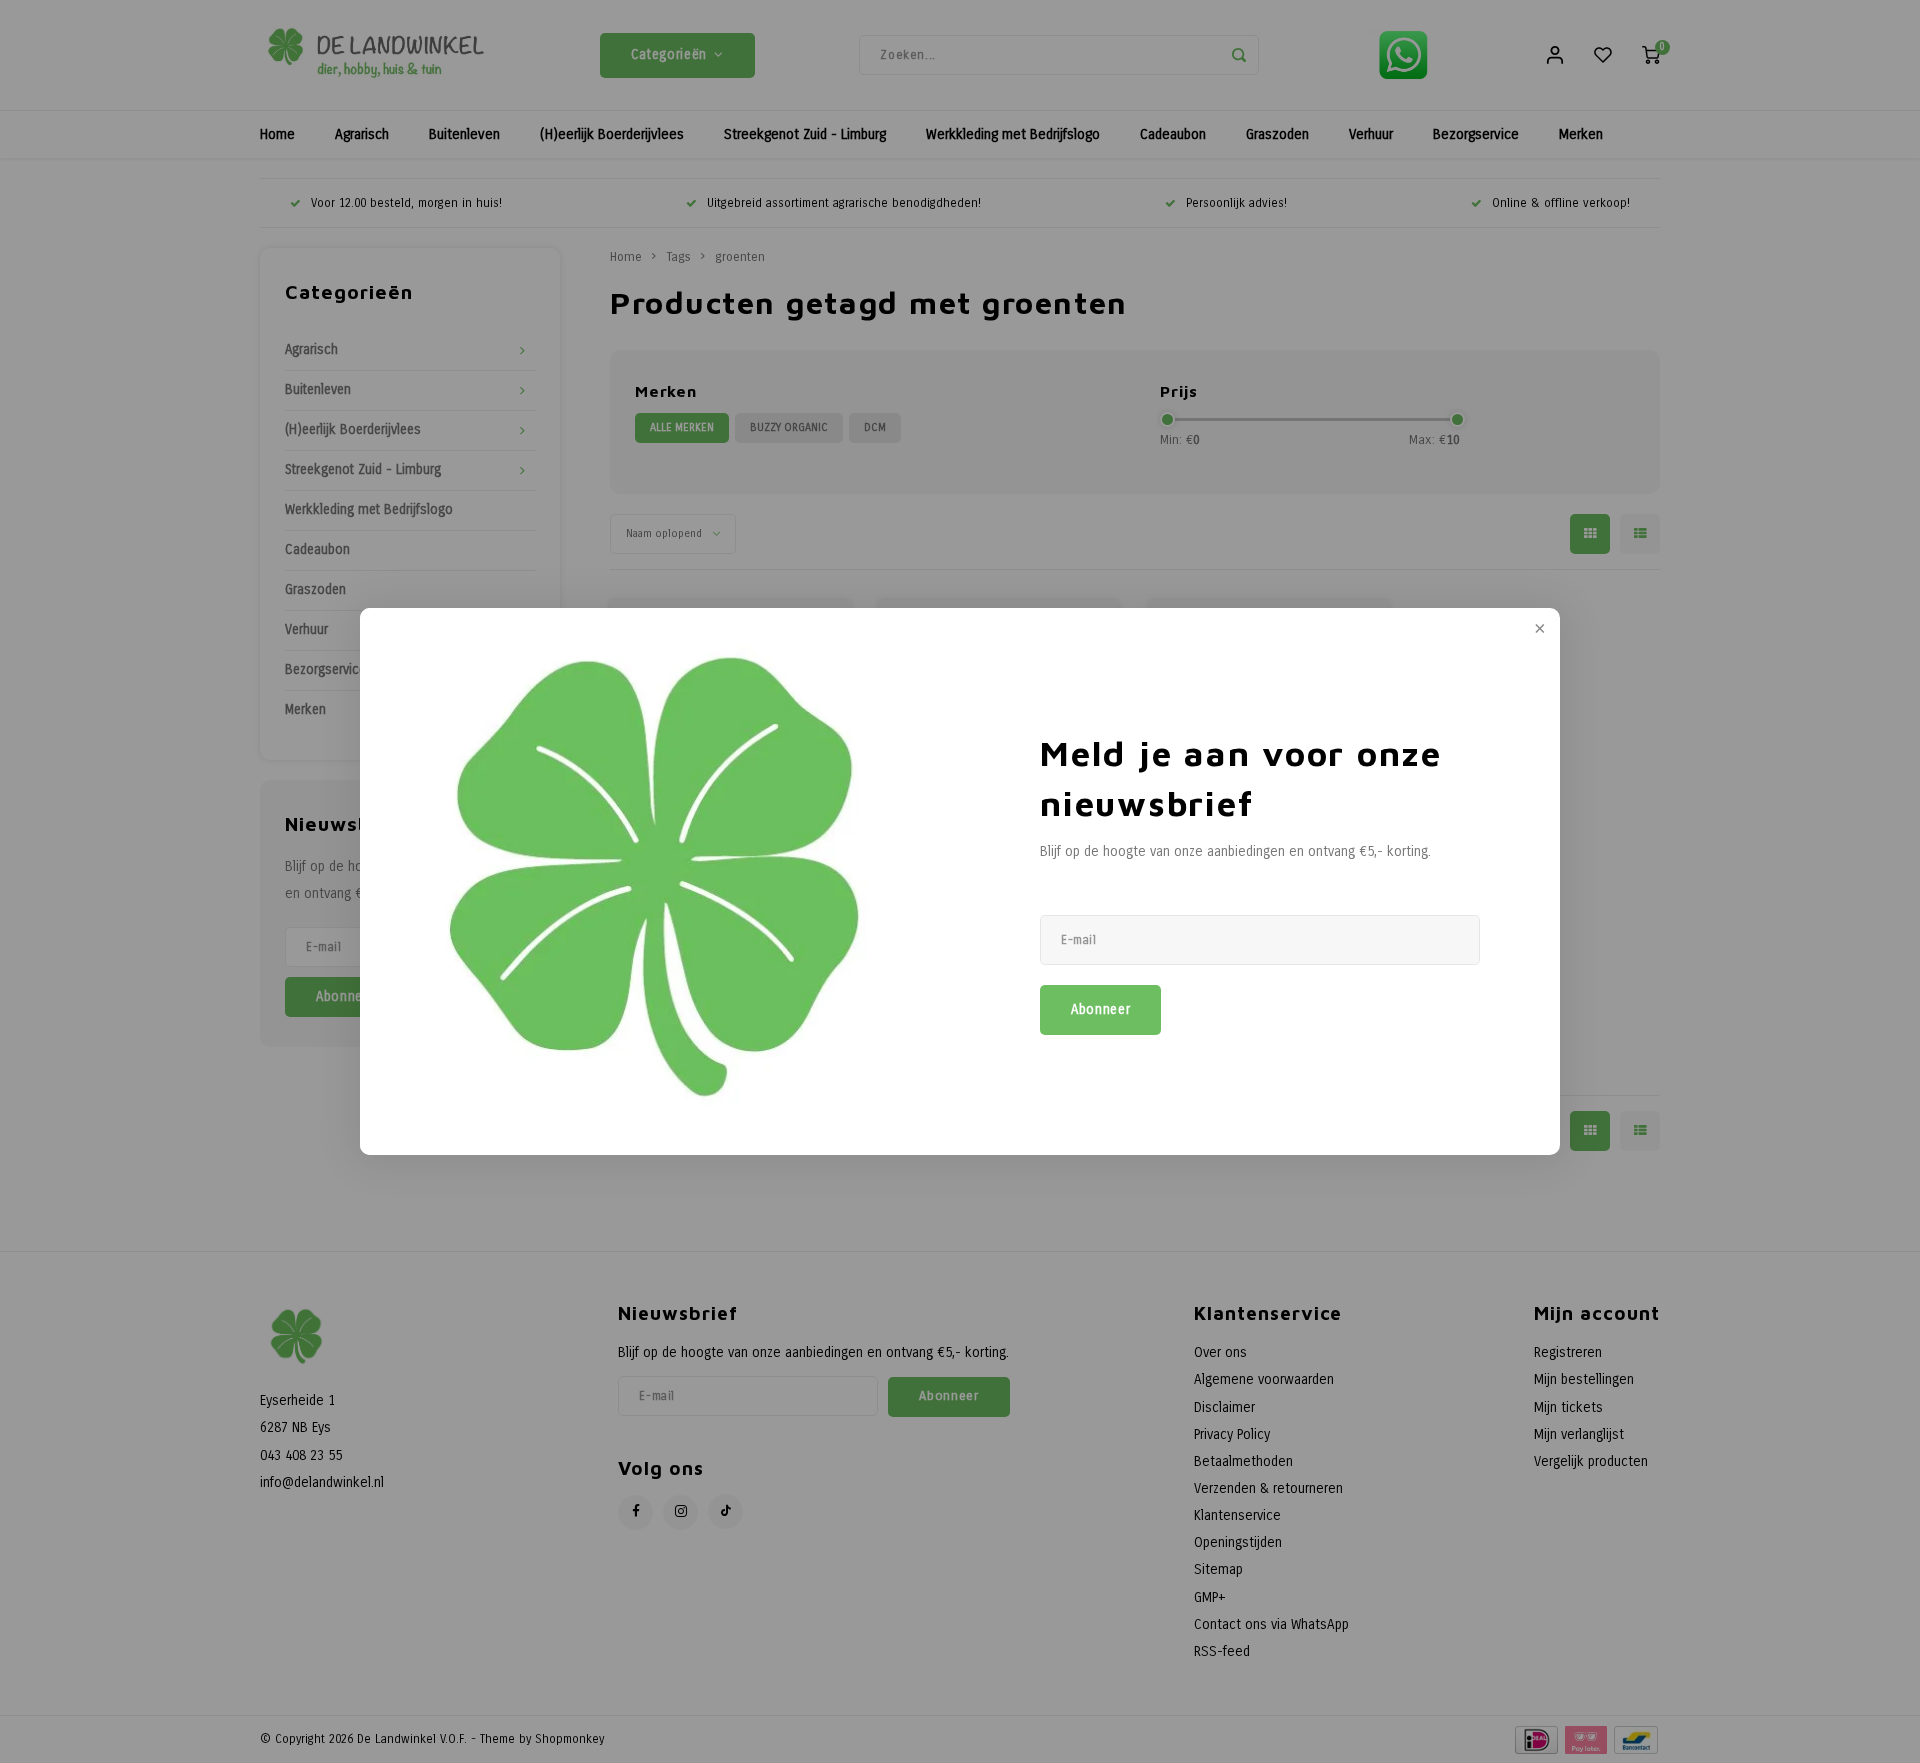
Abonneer (1100, 1010)
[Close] (1538, 630)
